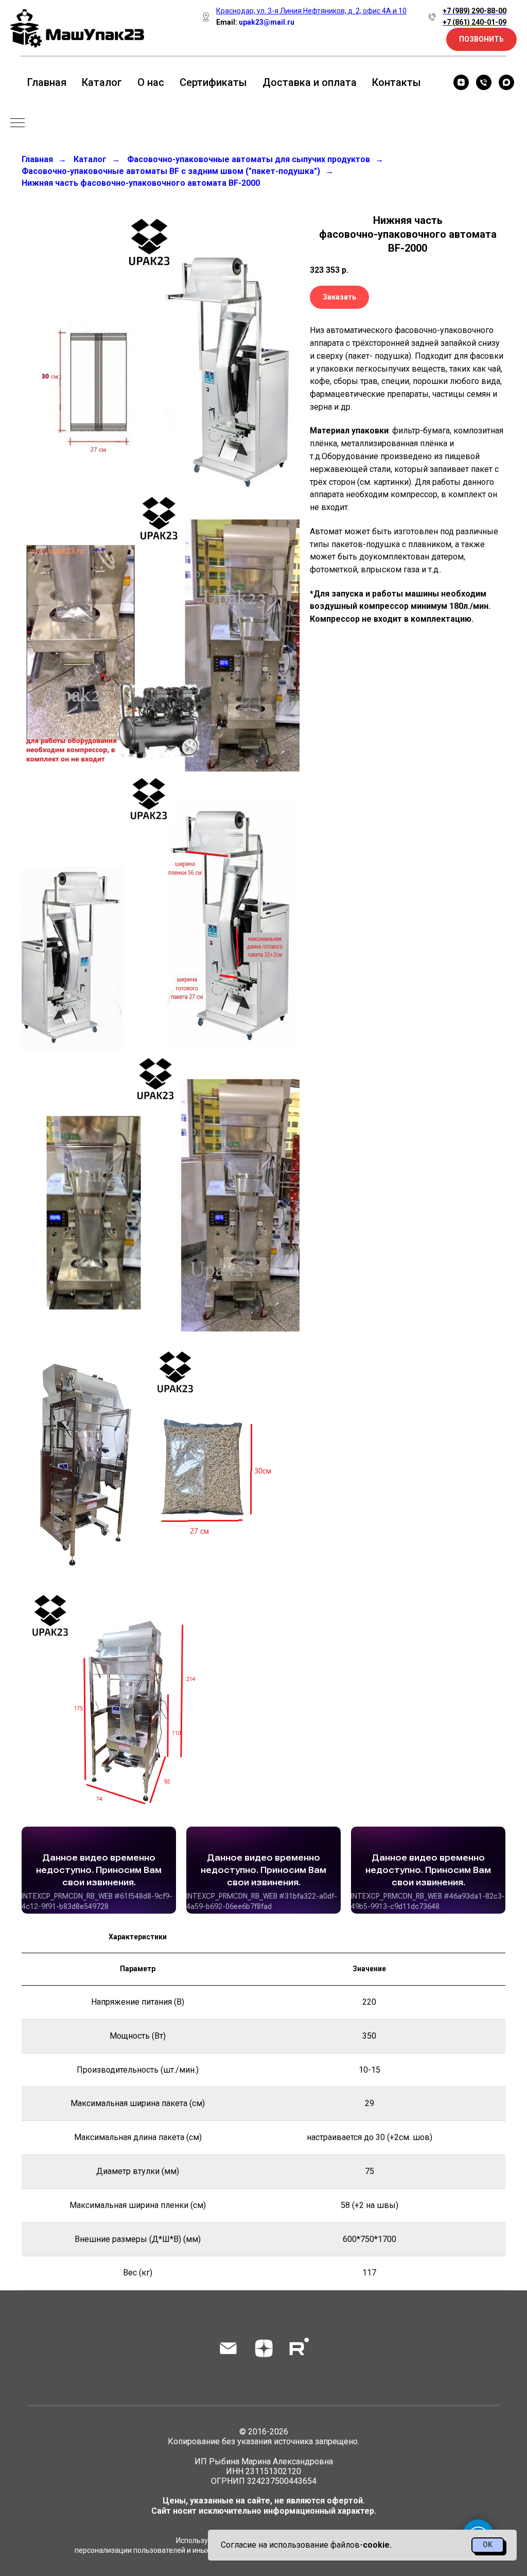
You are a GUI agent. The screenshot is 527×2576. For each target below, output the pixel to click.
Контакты (397, 82)
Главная (47, 82)
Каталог (102, 82)
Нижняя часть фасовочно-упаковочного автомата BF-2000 (141, 183)
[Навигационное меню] (17, 124)
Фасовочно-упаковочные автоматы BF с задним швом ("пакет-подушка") (171, 171)
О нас (151, 82)
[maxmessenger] (506, 82)
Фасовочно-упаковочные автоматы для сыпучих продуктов (249, 159)
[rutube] (299, 2348)
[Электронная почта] (228, 2348)
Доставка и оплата (310, 82)
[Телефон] (484, 82)
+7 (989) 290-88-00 (475, 11)
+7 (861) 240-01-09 (475, 22)
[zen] (461, 82)
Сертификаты (213, 82)
